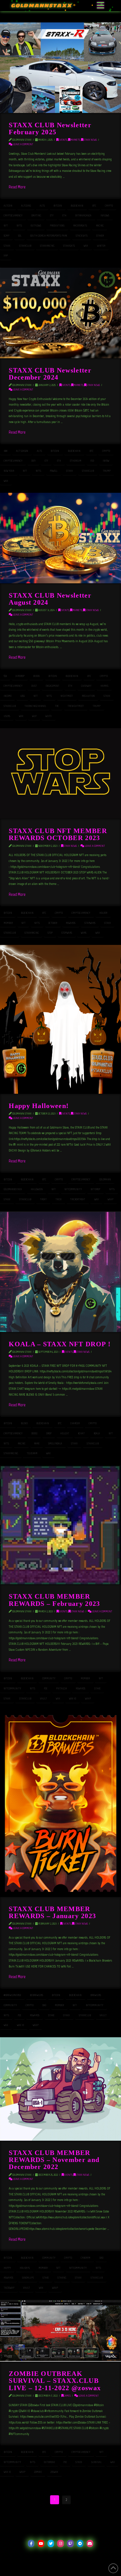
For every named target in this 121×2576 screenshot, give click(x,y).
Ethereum (76, 461)
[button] (100, 6)
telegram (32, 1453)
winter (101, 246)
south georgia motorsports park (49, 236)
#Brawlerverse (12, 1995)
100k (5, 451)
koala (97, 1433)
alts (42, 206)
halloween (37, 1189)
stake (97, 1688)
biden (36, 676)
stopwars (67, 933)
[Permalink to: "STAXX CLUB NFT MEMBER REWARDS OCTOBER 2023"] (60, 774)
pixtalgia (61, 1688)
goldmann (105, 1179)
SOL (20, 236)
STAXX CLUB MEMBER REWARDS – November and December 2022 (54, 2160)
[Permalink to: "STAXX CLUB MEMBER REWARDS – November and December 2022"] (60, 2089)
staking (62, 2278)
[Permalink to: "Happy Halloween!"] (60, 1019)
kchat (81, 1433)
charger (75, 1423)
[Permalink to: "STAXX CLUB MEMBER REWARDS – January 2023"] (60, 1804)
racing (100, 226)
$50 (5, 676)
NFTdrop (95, 1189)
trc (57, 706)
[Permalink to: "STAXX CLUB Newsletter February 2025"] (60, 68)
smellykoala (55, 1443)
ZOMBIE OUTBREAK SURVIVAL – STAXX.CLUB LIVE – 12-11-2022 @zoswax (55, 2381)
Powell (54, 471)
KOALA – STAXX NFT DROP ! (60, 1344)
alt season (22, 451)
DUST (34, 686)
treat (43, 1199)
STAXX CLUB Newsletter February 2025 (50, 128)
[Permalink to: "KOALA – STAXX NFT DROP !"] (60, 1272)
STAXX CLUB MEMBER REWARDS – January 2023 (52, 1912)
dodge (34, 1433)
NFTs (19, 226)
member (8, 923)
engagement (52, 686)
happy (7, 2268)
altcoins (26, 206)
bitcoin (58, 206)
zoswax (54, 2472)
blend (24, 1423)
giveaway (86, 686)
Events (63, 140)
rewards (71, 923)
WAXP (110, 1199)
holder (103, 913)
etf (52, 215)
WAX (86, 246)
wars (84, 933)
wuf (34, 716)
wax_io (72, 1699)
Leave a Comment (23, 144)
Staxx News (90, 140)
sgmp (6, 236)
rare (37, 1443)
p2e (46, 1688)
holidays (25, 2268)
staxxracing (47, 246)
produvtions (57, 226)
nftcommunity (73, 1189)
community (49, 1678)
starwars (90, 923)
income (8, 696)
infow (106, 461)
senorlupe (28, 2278)
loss (23, 696)
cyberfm (86, 2258)
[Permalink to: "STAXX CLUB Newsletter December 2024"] (60, 313)
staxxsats (69, 246)
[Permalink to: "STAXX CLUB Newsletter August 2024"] (60, 538)
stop (50, 933)
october (53, 923)
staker (100, 236)
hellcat (65, 1433)
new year (9, 471)
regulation (88, 696)
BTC (94, 206)
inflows (105, 215)
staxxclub (25, 246)
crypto (109, 206)
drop (49, 1433)
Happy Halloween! (39, 1106)
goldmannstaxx (13, 1189)
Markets (75, 140)
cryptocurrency (13, 215)
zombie (38, 2472)
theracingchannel (35, 706)
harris (104, 686)
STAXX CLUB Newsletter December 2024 (50, 374)
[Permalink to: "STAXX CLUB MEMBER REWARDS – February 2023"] (60, 1525)
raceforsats (80, 226)
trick (58, 1199)
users (7, 716)
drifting (36, 215)
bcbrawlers (36, 1995)
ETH (64, 215)
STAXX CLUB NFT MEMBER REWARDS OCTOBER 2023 (58, 834)
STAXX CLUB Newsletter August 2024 (50, 599)
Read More (17, 187)
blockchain (77, 206)
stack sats (82, 236)
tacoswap (9, 2288)
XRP (6, 255)
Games (67, 2396)
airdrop (20, 676)
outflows (36, 226)
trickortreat (78, 1199)
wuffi (49, 716)
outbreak (49, 2462)
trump (107, 471)
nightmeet (67, 696)
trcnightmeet (76, 706)
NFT (6, 226)
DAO (44, 2005)
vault (43, 1699)
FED (92, 461)
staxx (7, 246)
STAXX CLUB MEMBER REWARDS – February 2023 (54, 1600)
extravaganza (83, 215)
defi (33, 461)
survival (96, 2462)
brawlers (96, 1995)
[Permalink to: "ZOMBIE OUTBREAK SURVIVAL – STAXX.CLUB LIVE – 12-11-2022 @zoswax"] (60, 2331)
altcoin (8, 206)
